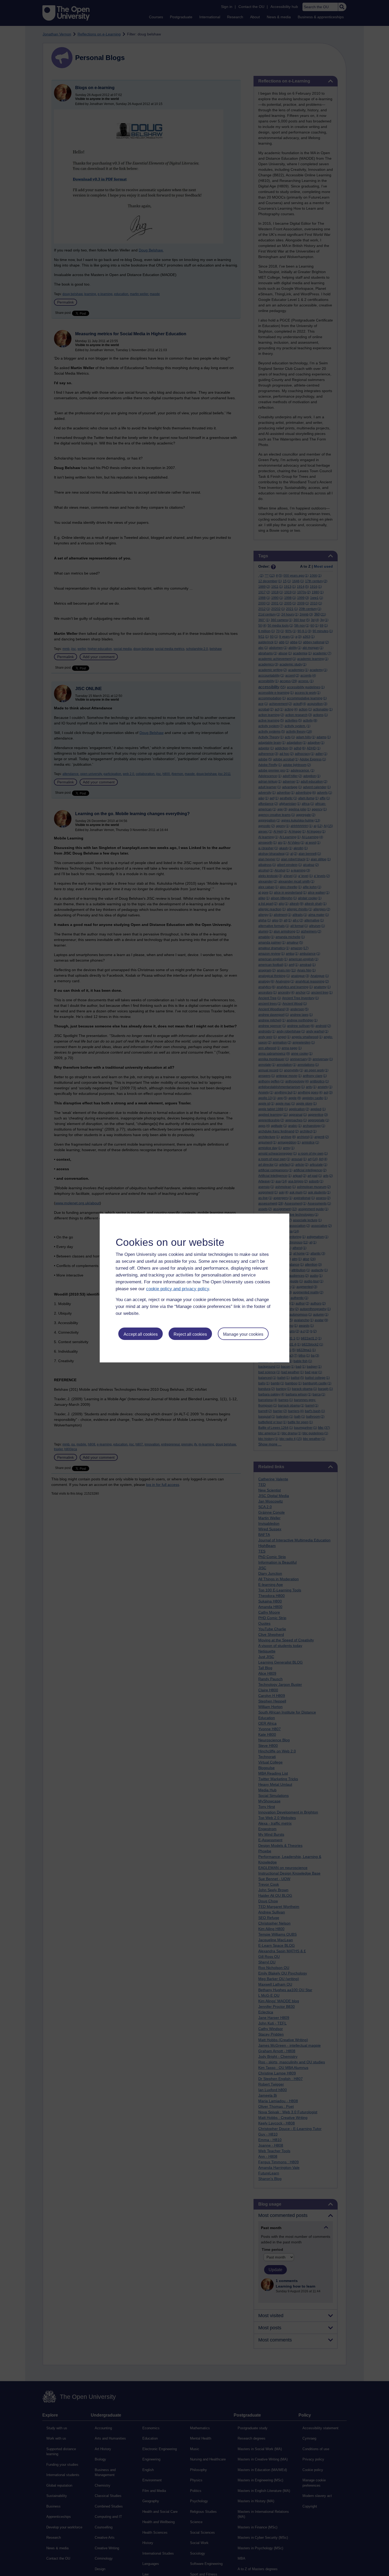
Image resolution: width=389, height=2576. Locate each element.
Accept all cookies (141, 1334)
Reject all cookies (190, 1334)
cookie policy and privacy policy (178, 1289)
